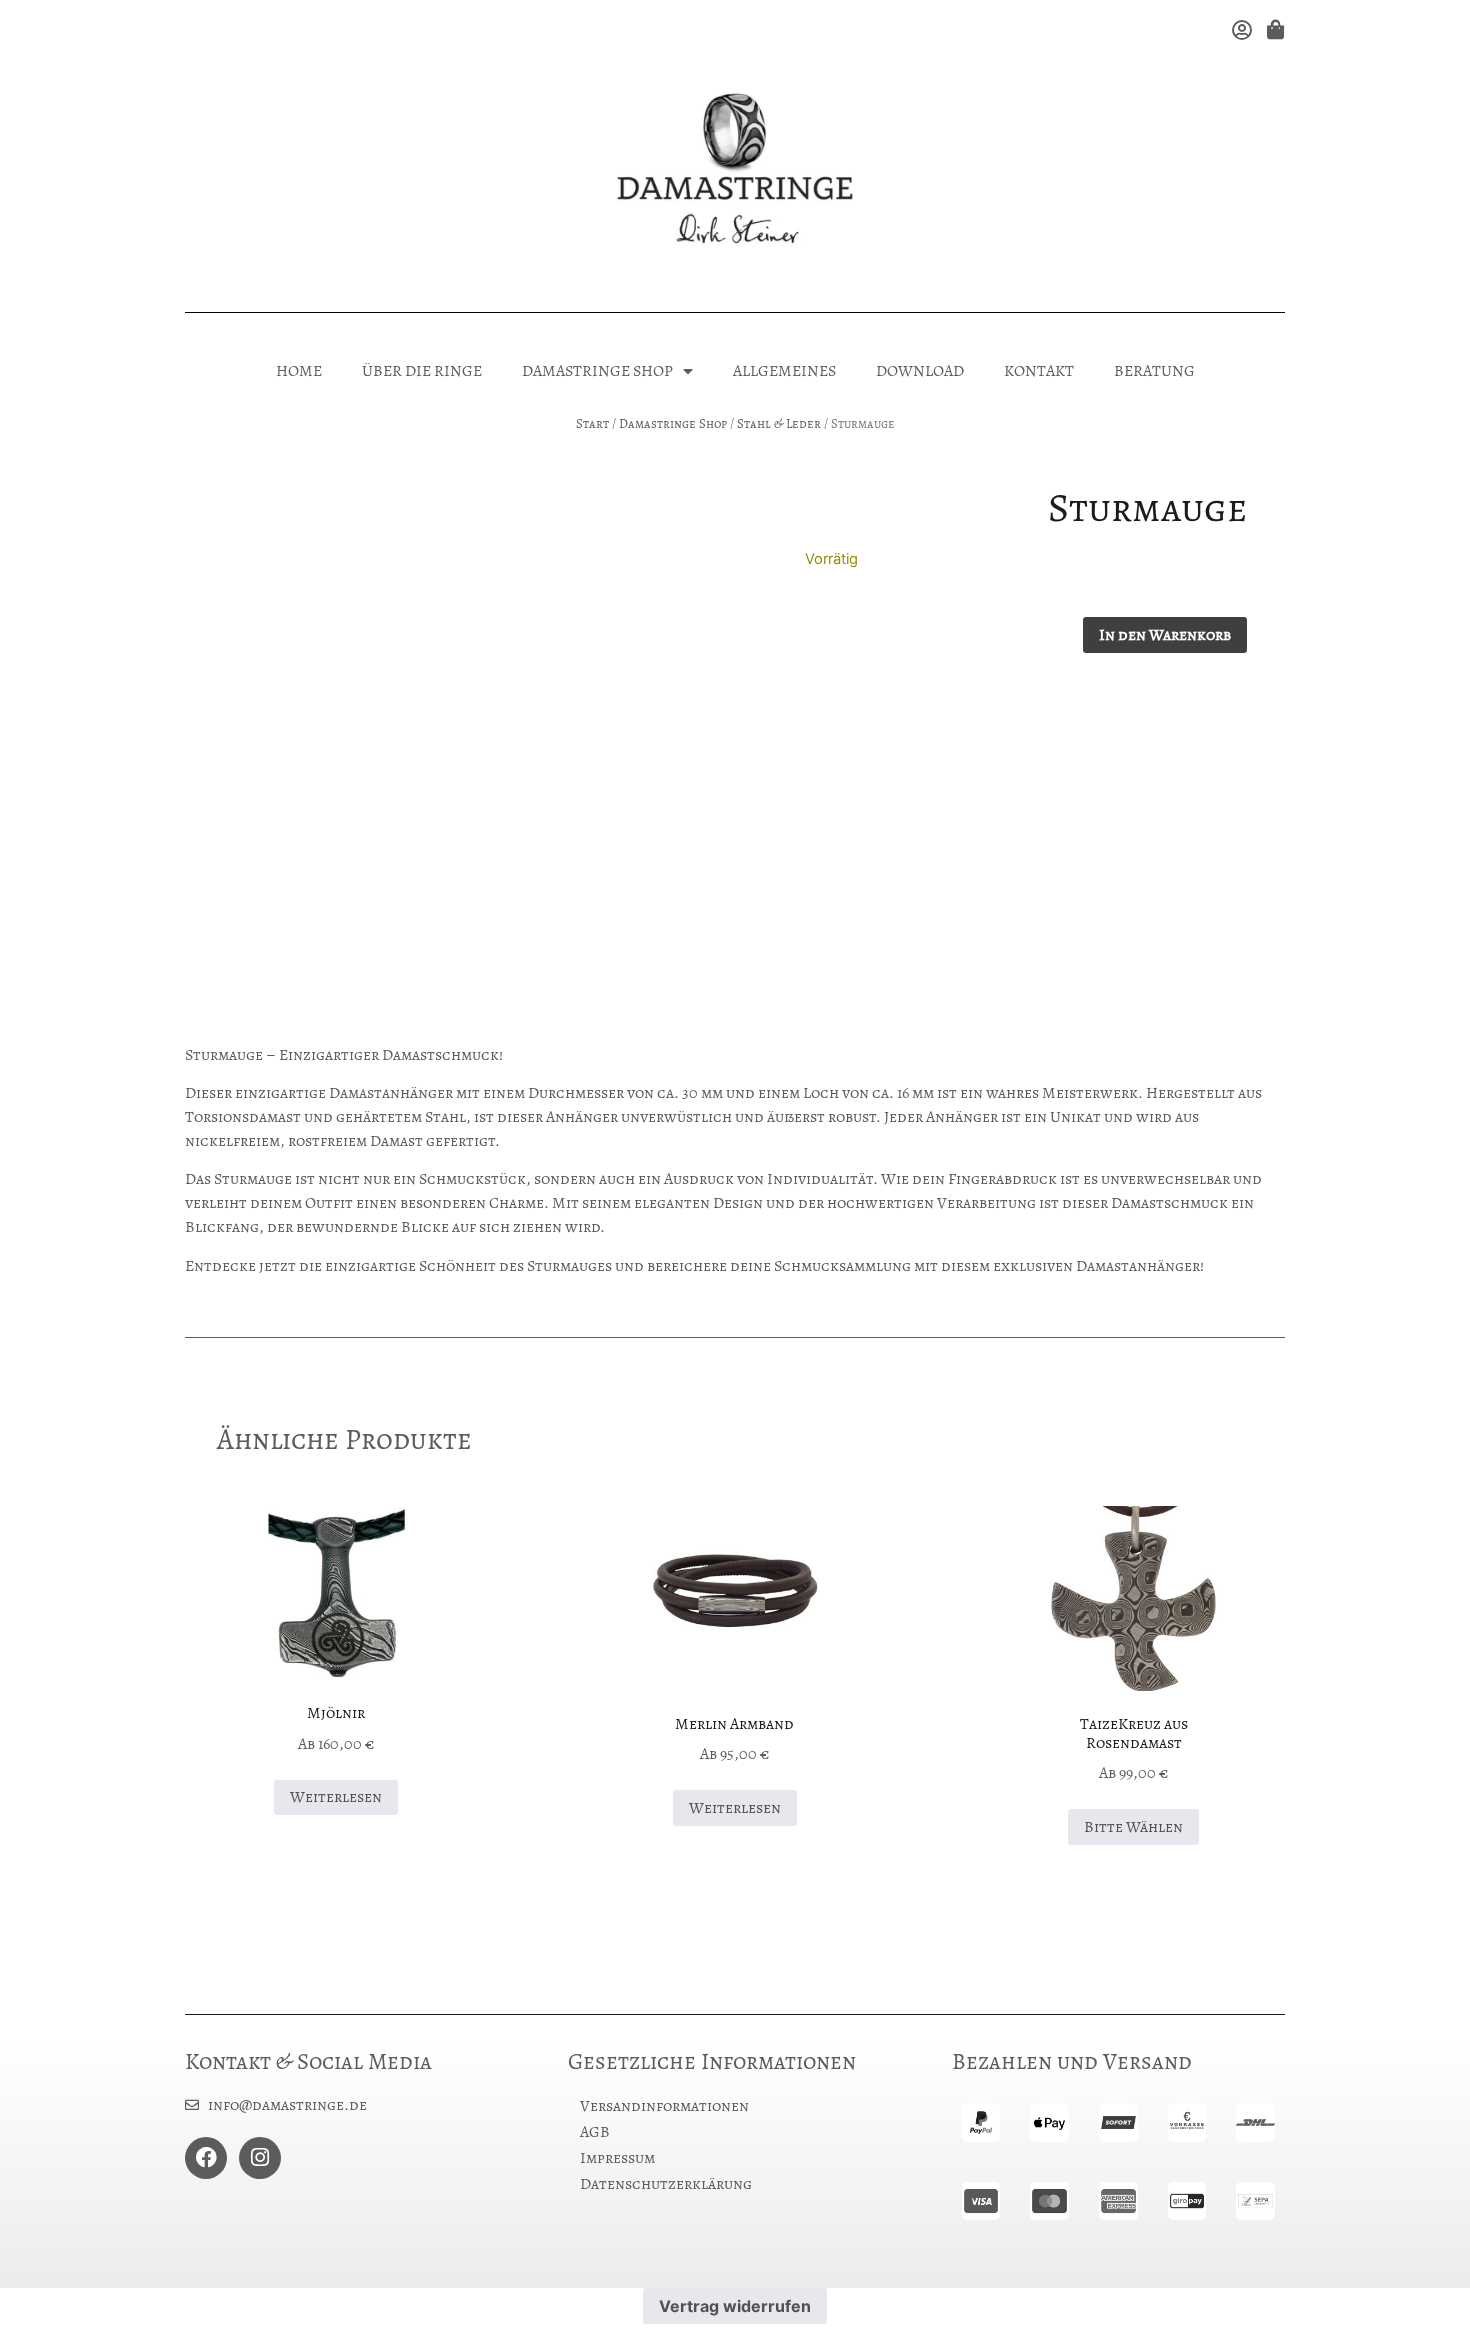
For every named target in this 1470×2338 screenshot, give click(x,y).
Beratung (1154, 371)
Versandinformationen (664, 2106)
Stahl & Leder (779, 423)
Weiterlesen (336, 1797)
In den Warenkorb (1165, 635)
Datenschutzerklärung (666, 2184)
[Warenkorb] (1273, 29)
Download (920, 371)
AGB (595, 2132)
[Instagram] (260, 2158)
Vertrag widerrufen (735, 2306)
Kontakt (1039, 371)
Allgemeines (784, 371)
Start (592, 423)
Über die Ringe (422, 371)
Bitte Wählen (1133, 1827)
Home (299, 371)
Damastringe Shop (597, 371)
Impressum (617, 2158)
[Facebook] (206, 2158)
